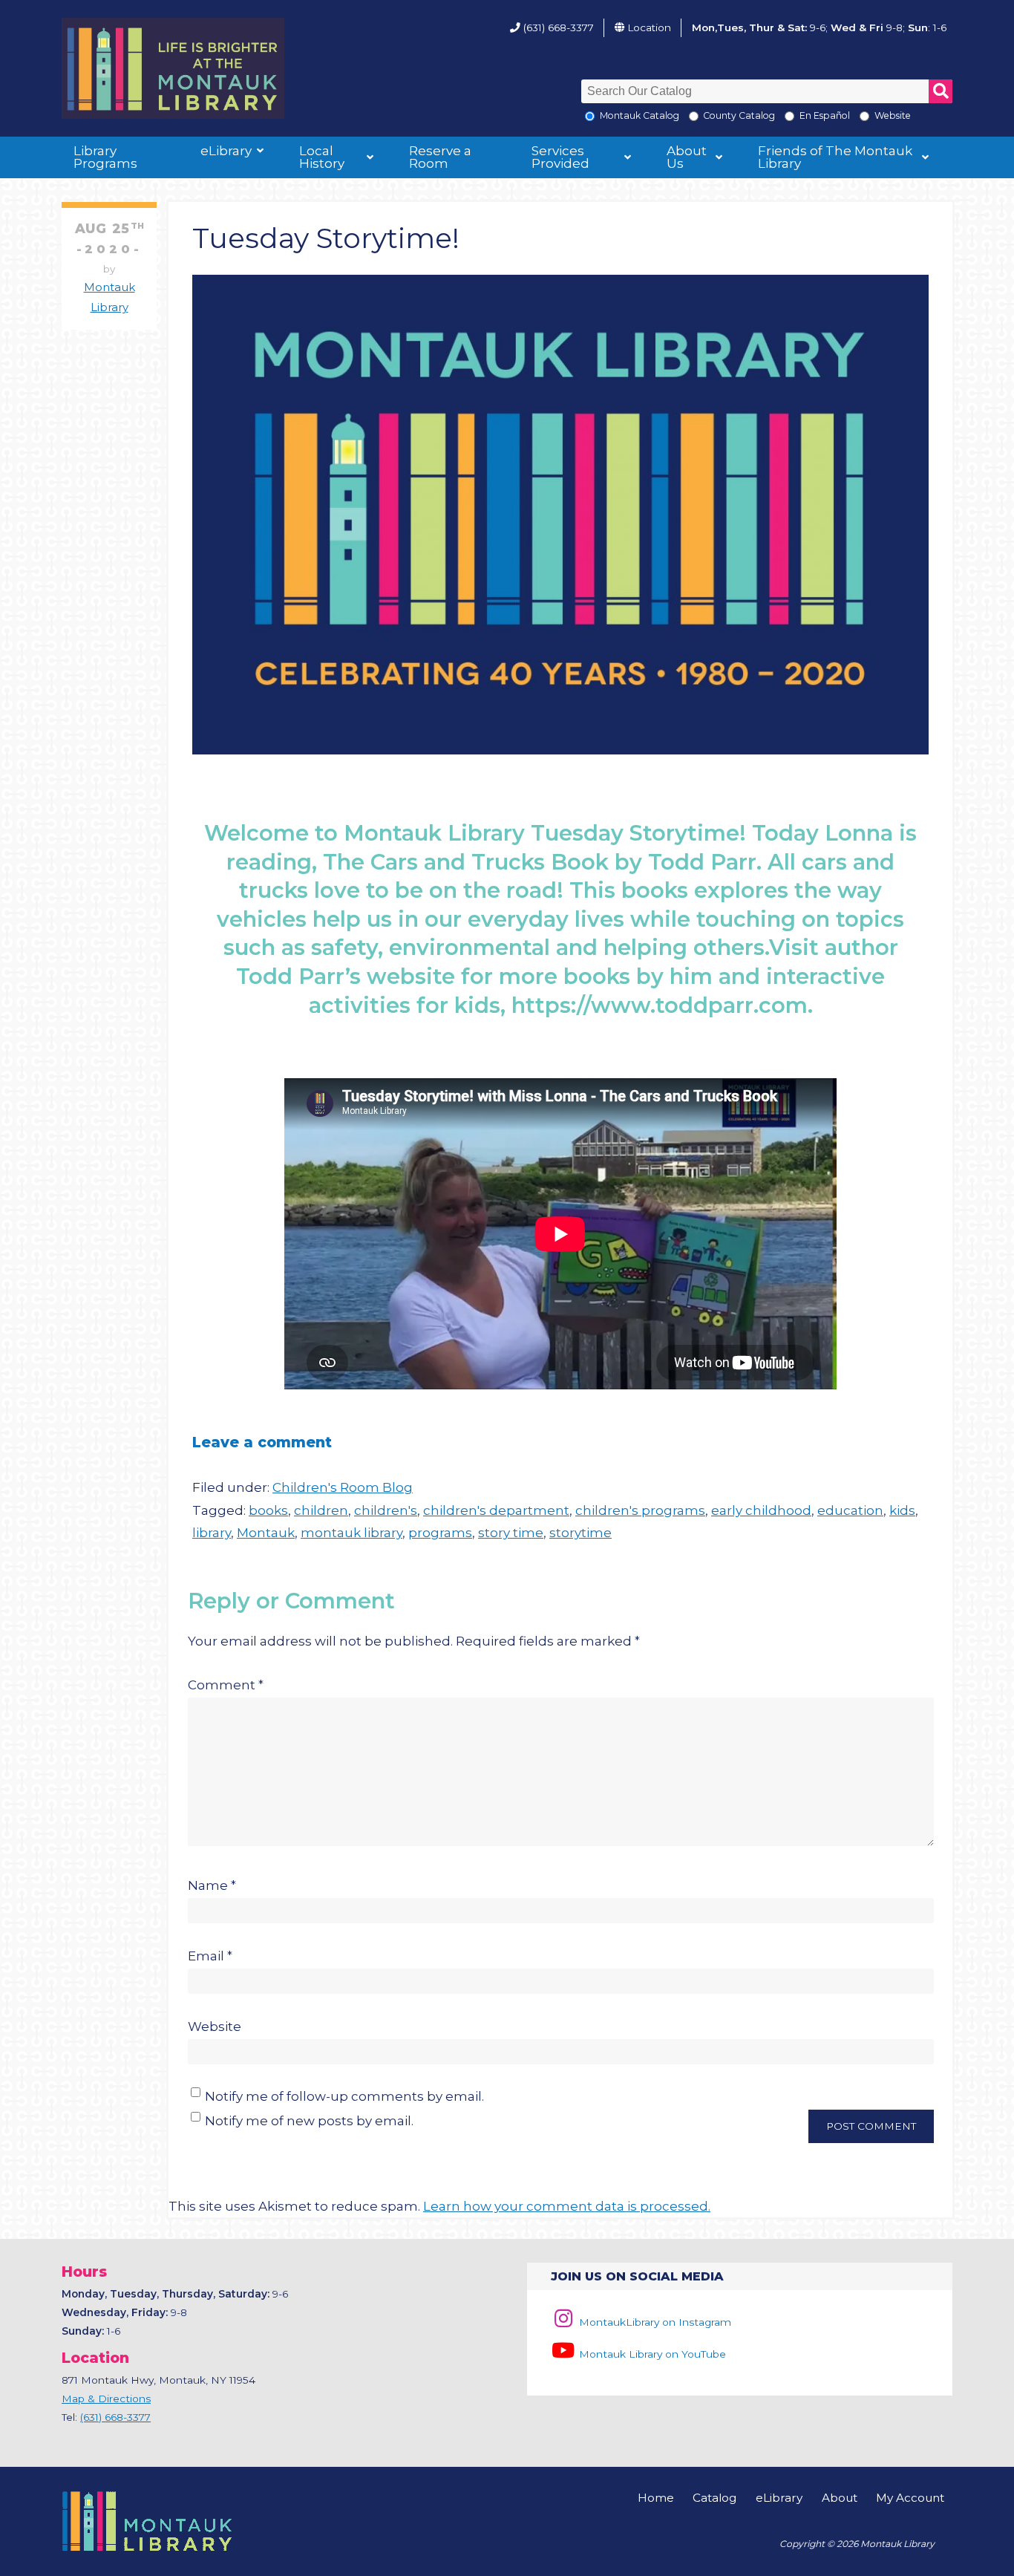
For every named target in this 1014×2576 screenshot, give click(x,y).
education (850, 1510)
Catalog (714, 2498)
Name (212, 1885)
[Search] (941, 91)
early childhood (761, 1510)
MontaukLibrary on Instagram (654, 2322)
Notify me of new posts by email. (309, 2121)
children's (386, 1510)
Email (210, 1956)
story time (511, 1533)
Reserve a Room (440, 157)
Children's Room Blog (343, 1487)
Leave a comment (262, 1442)
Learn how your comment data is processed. (567, 2206)
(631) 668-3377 (559, 27)
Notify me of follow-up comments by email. (344, 2096)
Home (656, 2498)
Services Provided (560, 157)
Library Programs (105, 157)
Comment (226, 1685)
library (212, 1533)
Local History (322, 157)
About (840, 2498)
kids (902, 1510)
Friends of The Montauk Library (835, 157)
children (321, 1510)
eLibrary (226, 151)
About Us (687, 157)
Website (215, 2026)
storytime (580, 1533)
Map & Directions (106, 2399)
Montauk (266, 1533)
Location (649, 27)
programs (440, 1533)
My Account (910, 2498)
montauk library (351, 1533)
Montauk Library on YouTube (651, 2354)
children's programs (640, 1510)
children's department (496, 1510)
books (268, 1510)
